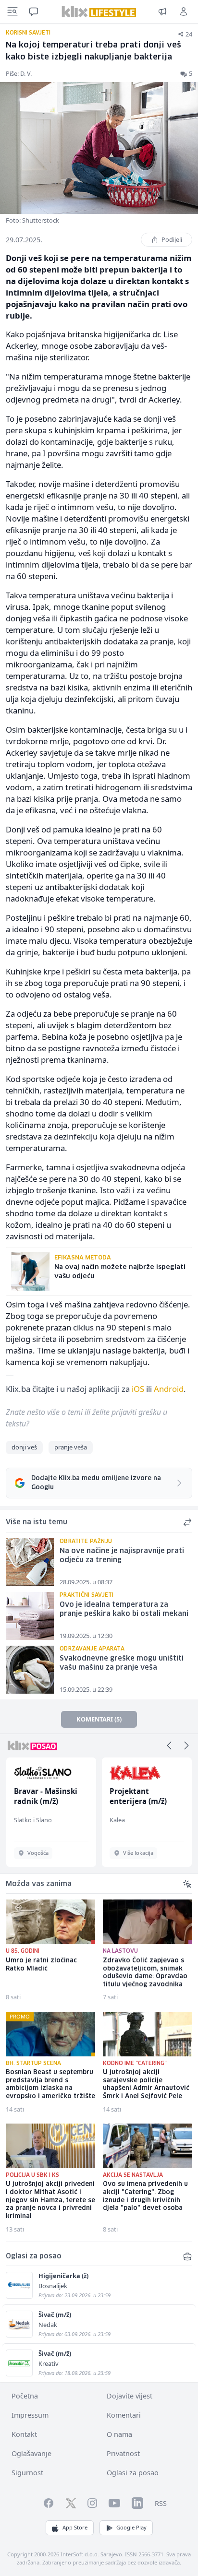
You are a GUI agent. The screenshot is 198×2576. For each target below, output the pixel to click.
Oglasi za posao (133, 2473)
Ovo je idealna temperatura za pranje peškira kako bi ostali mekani (124, 1609)
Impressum (30, 2415)
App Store (75, 2527)
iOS (138, 1389)
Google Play (131, 2527)
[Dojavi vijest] (162, 12)
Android (169, 1389)
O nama (119, 2434)
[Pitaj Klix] (34, 12)
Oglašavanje (31, 2453)
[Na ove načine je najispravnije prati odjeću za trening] (30, 1562)
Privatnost (123, 2453)
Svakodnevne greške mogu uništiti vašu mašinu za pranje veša (122, 1663)
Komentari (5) (99, 1719)
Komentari (124, 2415)
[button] (169, 1745)
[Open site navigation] (12, 12)
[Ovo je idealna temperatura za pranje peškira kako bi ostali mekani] (30, 1616)
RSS (161, 2503)
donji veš (24, 1447)
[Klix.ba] (99, 12)
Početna (25, 2396)
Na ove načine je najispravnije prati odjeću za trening (122, 1556)
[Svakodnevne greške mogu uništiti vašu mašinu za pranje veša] (30, 1670)
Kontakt (24, 2434)
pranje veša (71, 1447)
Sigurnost (27, 2473)
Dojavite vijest (130, 2396)
